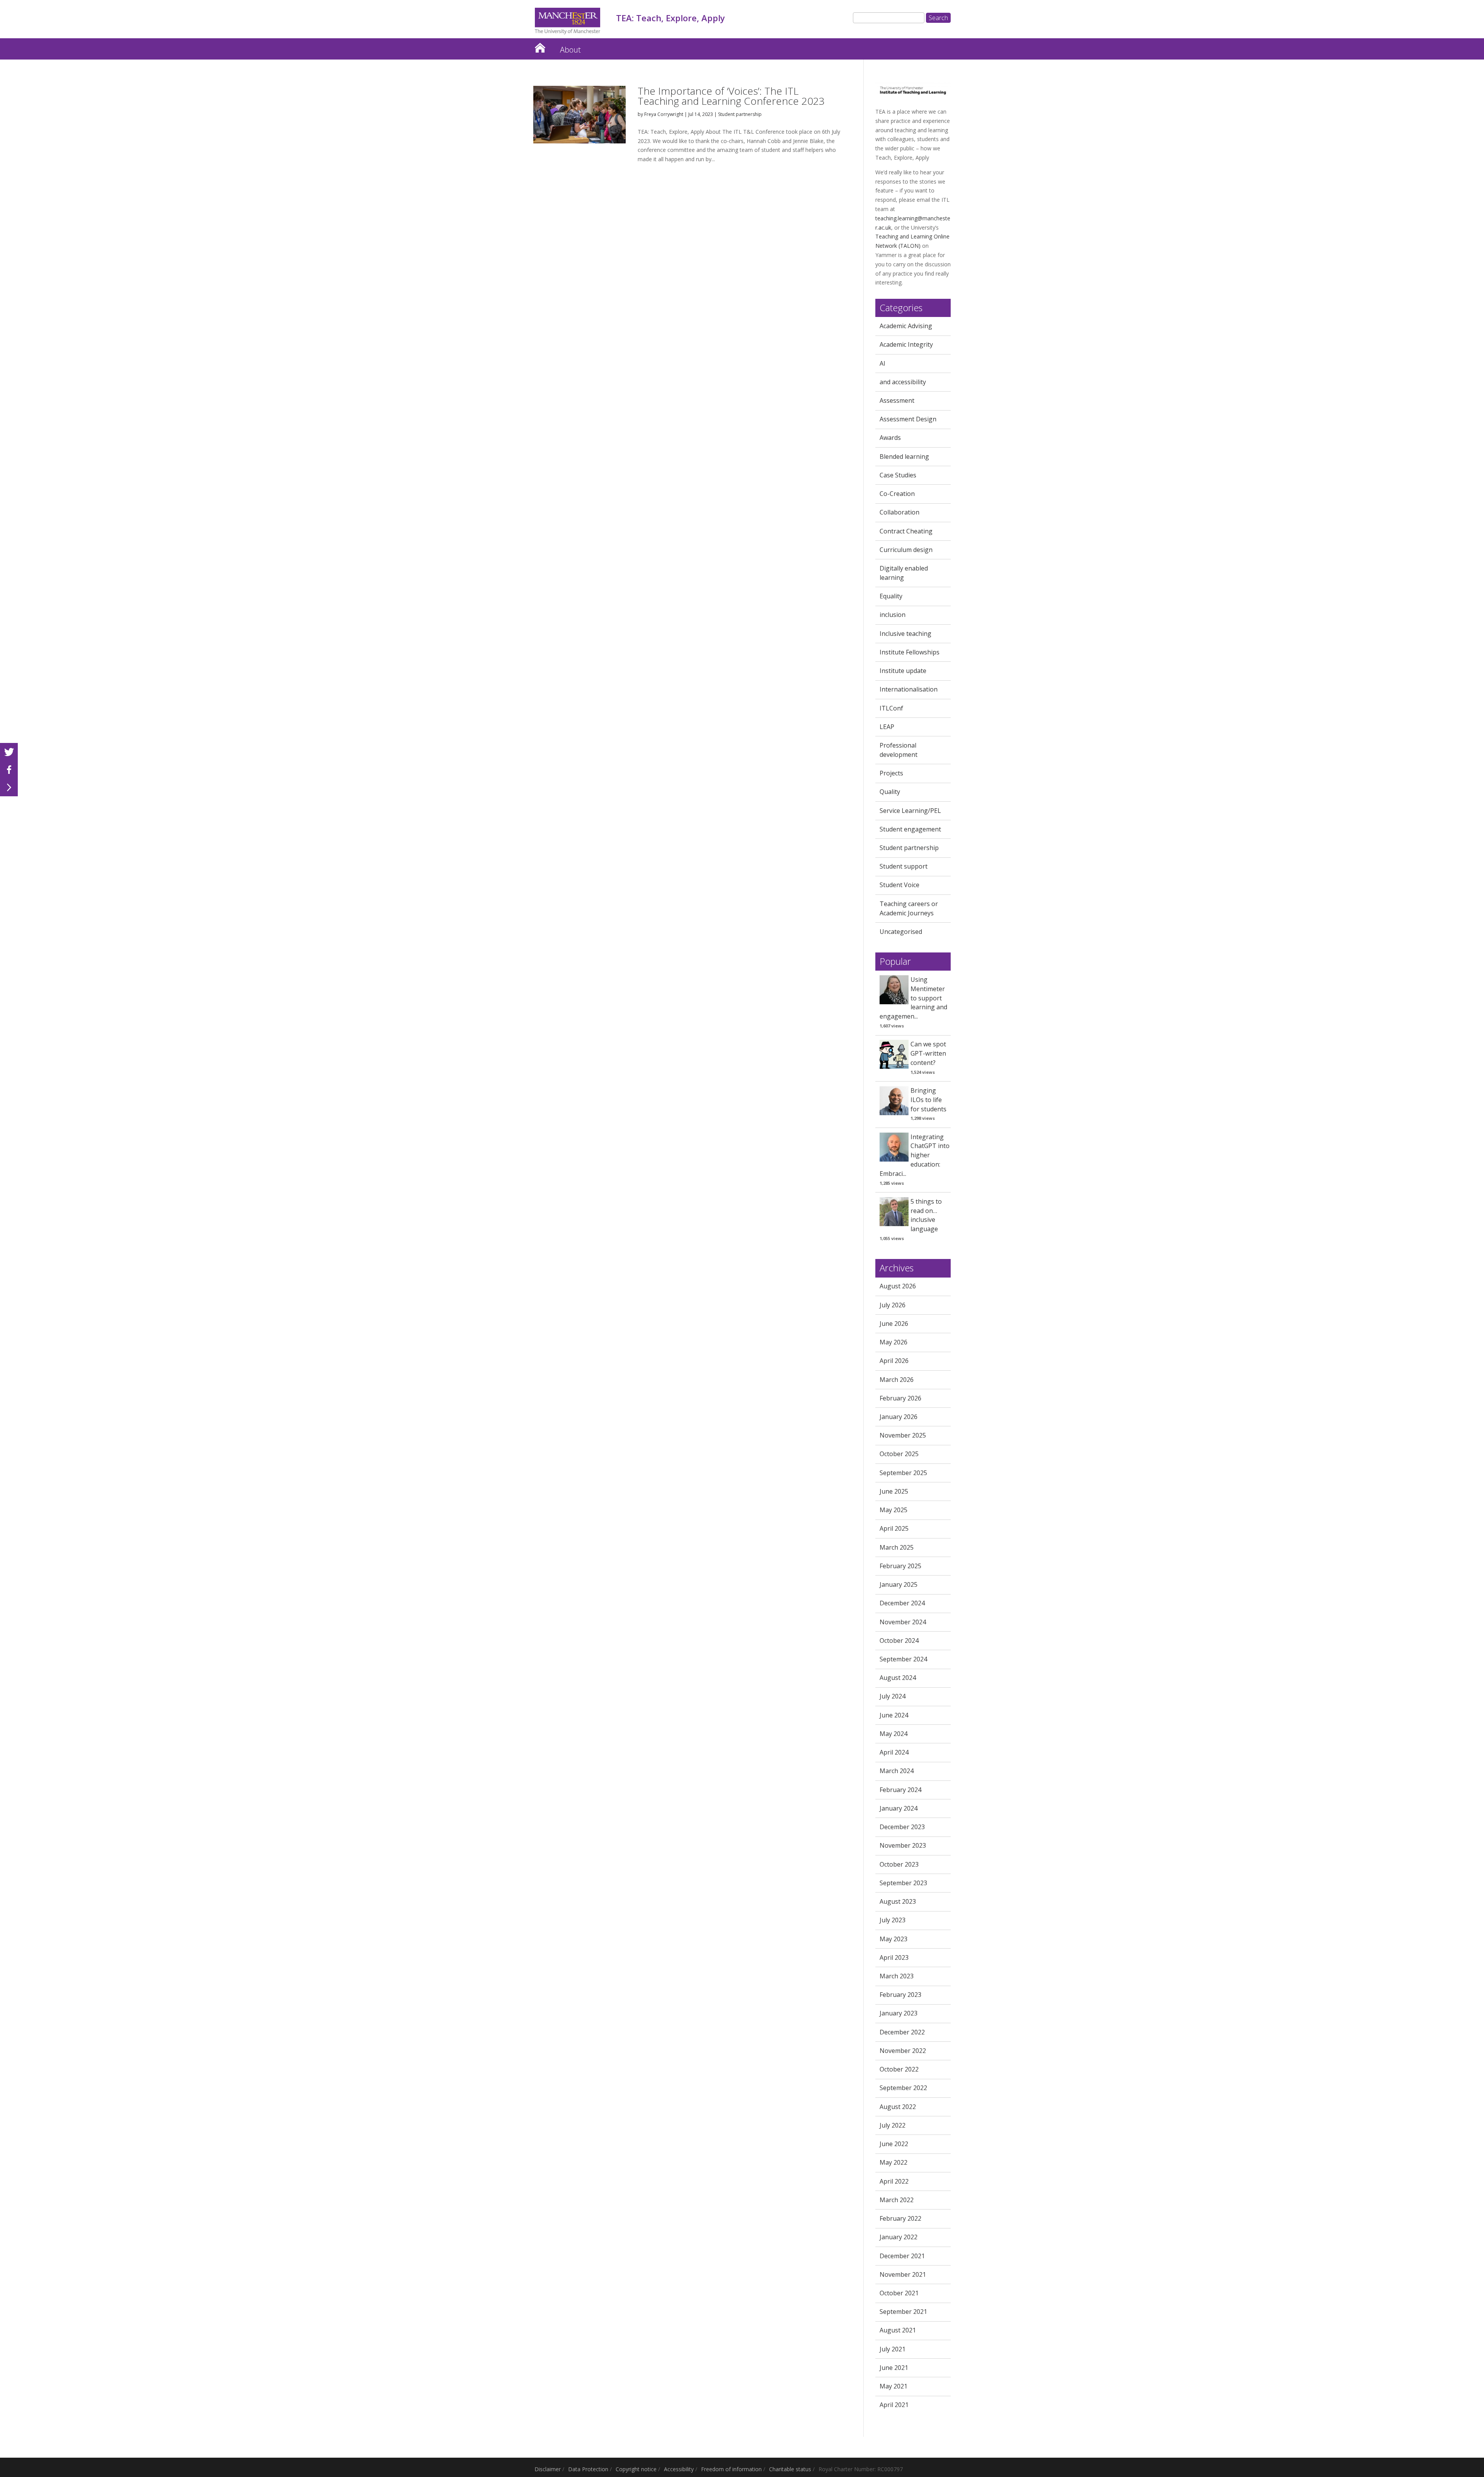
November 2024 (903, 1622)
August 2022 (898, 2107)
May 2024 (893, 1734)
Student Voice (899, 885)
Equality (891, 596)
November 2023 (903, 1845)
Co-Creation (897, 494)
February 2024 (900, 1790)
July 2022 (893, 2125)
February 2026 (900, 1398)
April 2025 (894, 1528)
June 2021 (894, 2368)
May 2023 (893, 1939)
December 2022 (902, 2032)
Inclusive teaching (905, 634)
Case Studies (898, 475)
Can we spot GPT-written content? (928, 1053)
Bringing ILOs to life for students (928, 1100)
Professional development (899, 750)
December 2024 (902, 1603)
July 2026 (893, 1305)
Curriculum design (906, 550)
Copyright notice (636, 2469)
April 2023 (894, 1957)
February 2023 (900, 1995)
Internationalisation (909, 689)
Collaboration (899, 512)
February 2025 (900, 1566)
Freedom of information (731, 2469)
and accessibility (903, 382)
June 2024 (894, 1715)
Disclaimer (548, 2469)
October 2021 (899, 2293)
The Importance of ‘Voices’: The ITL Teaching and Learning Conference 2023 (731, 96)
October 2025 (899, 1454)
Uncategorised (901, 932)
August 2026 (898, 1286)
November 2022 (903, 2051)
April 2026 (894, 1361)
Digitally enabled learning (904, 573)
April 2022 (894, 2181)
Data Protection (588, 2469)
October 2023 (899, 1864)
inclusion (893, 615)
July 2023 (893, 1920)
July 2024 (893, 1696)
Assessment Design (908, 419)
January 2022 (899, 2237)
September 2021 (903, 2312)
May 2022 (893, 2162)
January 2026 (899, 1417)
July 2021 (893, 2349)
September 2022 (903, 2088)
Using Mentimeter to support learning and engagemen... (913, 998)
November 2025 (903, 1435)
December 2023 (902, 1827)
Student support (904, 866)
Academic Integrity (906, 344)
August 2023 (898, 1901)
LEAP (887, 727)
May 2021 (893, 2386)
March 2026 (897, 1380)
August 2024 (898, 1678)
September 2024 (903, 1659)
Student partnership (740, 114)
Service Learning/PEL (910, 811)
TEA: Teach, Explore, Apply (540, 46)
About (570, 50)
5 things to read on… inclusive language (926, 1215)
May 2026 (893, 1342)
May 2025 (893, 1510)
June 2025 (894, 1491)
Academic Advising (906, 326)
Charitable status (790, 2469)
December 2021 (902, 2256)
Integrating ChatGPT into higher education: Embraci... (915, 1155)
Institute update (903, 671)
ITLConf (891, 708)
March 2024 (897, 1771)
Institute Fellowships (910, 652)
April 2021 (894, 2405)
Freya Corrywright (664, 114)
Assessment (897, 400)
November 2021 (903, 2274)
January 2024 (899, 1808)
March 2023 (897, 1976)
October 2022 (899, 2069)
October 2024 (899, 1641)
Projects (891, 773)
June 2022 (894, 2144)
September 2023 (903, 1883)
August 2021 (898, 2330)
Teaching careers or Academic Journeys (909, 908)
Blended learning (904, 457)
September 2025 (903, 1473)
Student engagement (910, 829)
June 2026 (894, 1324)
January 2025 (899, 1584)
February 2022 (900, 2218)
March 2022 (897, 2200)
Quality (890, 792)
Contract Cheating (906, 531)
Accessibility (679, 2469)
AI (882, 363)
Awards (890, 438)
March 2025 (897, 1547)
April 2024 (894, 1752)
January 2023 (899, 2013)
